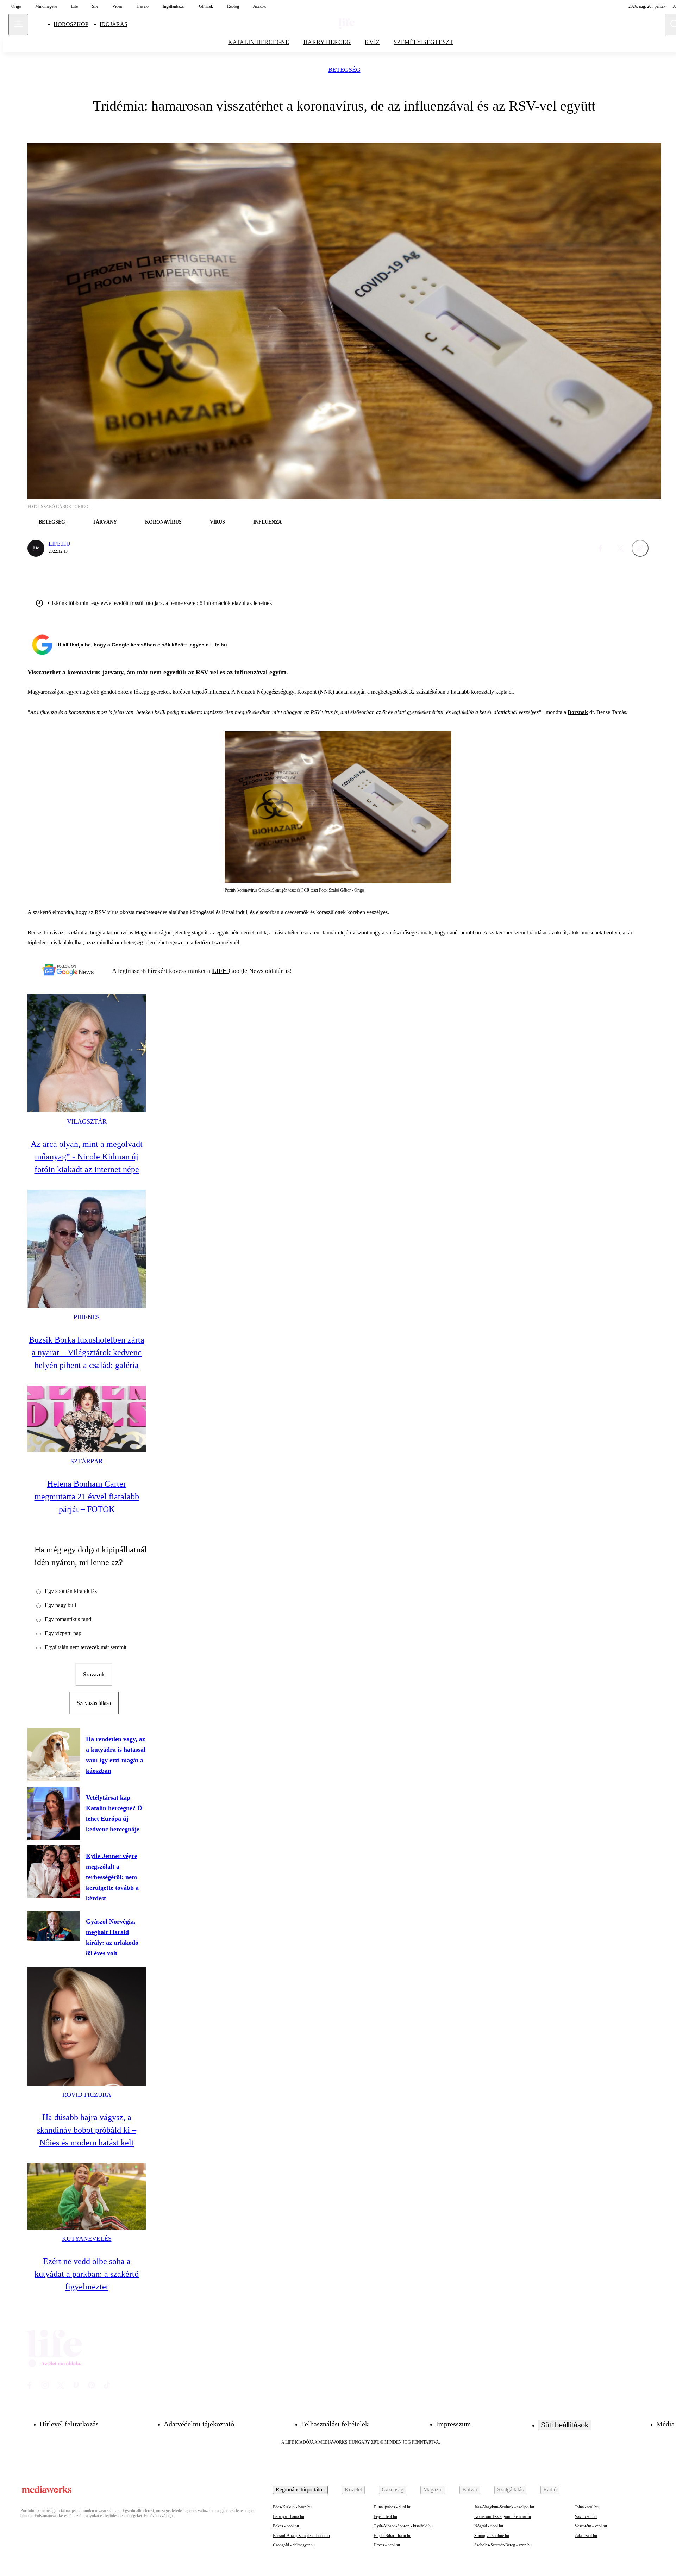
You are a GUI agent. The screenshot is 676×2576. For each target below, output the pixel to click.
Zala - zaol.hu (586, 2536)
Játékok (259, 6)
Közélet (353, 2490)
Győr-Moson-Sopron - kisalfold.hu (403, 2526)
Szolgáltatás (510, 2490)
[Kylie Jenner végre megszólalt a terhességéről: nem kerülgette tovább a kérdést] (54, 1872)
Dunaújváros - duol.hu (392, 2507)
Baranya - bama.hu (289, 2516)
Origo (16, 6)
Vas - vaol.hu (586, 2516)
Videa (117, 6)
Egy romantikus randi (69, 1619)
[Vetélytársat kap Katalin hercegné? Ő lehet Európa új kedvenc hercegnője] (54, 1813)
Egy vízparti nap (63, 1633)
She (95, 6)
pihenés (87, 1317)
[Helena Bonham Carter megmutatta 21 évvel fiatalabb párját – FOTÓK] (87, 1419)
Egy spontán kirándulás (71, 1591)
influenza (267, 522)
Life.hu (60, 544)
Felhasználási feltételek (335, 2424)
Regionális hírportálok (300, 2490)
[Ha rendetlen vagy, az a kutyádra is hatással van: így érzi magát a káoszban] (54, 1755)
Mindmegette (46, 6)
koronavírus (163, 522)
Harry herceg (327, 42)
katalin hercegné (259, 42)
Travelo (142, 6)
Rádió (550, 2490)
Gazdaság (393, 2490)
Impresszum (453, 2424)
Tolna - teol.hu (587, 2507)
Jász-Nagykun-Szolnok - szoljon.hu (504, 2507)
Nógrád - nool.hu (489, 2526)
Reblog (233, 6)
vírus (217, 522)
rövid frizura (87, 2095)
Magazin (433, 2490)
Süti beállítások (565, 2425)
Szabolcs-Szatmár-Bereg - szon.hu (503, 2545)
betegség (344, 70)
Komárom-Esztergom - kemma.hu (503, 2516)
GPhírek (206, 6)
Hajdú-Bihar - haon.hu (392, 2536)
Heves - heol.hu (387, 2545)
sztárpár (87, 1461)
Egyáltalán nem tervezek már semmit (86, 1647)
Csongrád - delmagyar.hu (294, 2545)
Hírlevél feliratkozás (69, 2424)
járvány (105, 522)
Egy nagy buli (60, 1605)
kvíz (372, 42)
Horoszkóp (71, 24)
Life (74, 6)
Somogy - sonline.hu (492, 2536)
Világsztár (87, 1121)
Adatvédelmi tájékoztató (199, 2424)
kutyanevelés (87, 2239)
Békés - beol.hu (286, 2526)
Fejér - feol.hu (385, 2516)
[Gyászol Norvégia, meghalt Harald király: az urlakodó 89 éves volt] (54, 1926)
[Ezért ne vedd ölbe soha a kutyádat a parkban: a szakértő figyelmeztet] (87, 2196)
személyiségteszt (424, 42)
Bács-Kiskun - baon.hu (292, 2507)
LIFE (220, 971)
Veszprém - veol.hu (591, 2526)
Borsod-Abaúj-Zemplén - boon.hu (301, 2536)
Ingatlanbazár (174, 6)
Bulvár (470, 2490)
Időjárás (114, 24)
